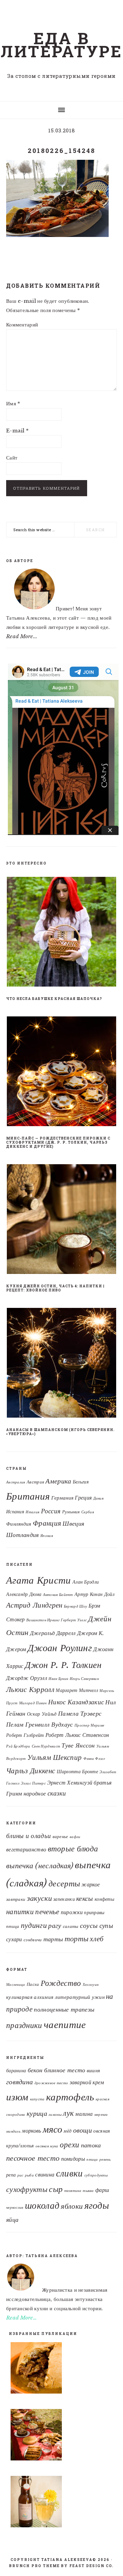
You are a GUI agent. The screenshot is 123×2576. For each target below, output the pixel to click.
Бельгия (81, 1482)
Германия (62, 1498)
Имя (13, 403)
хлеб (97, 1939)
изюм (17, 2097)
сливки (70, 2173)
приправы (94, 1912)
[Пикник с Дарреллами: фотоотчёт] (61, 2436)
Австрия (35, 1482)
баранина (16, 2071)
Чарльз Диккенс (31, 1771)
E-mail (17, 431)
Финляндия (19, 1524)
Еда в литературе (61, 45)
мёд (67, 2131)
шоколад (42, 2205)
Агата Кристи (39, 1580)
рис (20, 2175)
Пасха (33, 1984)
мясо (52, 2129)
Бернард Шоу (76, 1606)
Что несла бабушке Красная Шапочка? (54, 999)
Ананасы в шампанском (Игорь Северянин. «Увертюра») (60, 1432)
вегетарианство (26, 1850)
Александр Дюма (24, 1594)
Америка (58, 1481)
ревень (105, 2160)
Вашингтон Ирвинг (43, 1620)
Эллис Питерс (33, 1783)
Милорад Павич (33, 1703)
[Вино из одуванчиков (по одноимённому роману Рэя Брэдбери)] (61, 2503)
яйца (12, 2220)
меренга (101, 2115)
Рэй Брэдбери (18, 1746)
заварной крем (87, 2082)
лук (68, 2113)
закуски (39, 1898)
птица (13, 1926)
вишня (94, 2071)
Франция (47, 1523)
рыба (29, 2175)
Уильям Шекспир (54, 1757)
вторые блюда (73, 1849)
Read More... (22, 636)
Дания (99, 1498)
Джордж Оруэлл (27, 1678)
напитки (20, 1912)
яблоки (72, 2206)
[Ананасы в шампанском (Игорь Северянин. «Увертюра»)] (61, 1364)
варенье (60, 1836)
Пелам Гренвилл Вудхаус (40, 1725)
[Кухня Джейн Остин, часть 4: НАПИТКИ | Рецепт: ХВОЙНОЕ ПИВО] (61, 1220)
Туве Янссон (78, 1745)
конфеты (104, 1899)
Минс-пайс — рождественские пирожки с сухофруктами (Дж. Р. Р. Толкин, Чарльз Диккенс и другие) (58, 1142)
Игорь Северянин (84, 1679)
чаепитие (65, 2025)
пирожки (72, 1912)
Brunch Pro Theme (35, 2566)
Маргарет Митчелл (77, 1690)
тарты (53, 1939)
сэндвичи (33, 1940)
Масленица (16, 1985)
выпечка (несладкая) (40, 1865)
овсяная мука (47, 2146)
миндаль (13, 2131)
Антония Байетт (58, 1595)
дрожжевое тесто (51, 2083)
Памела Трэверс (80, 1714)
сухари (14, 1939)
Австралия (16, 1482)
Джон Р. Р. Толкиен (63, 1665)
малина (84, 2114)
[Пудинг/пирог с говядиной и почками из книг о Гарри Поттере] (61, 2369)
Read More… (22, 2318)
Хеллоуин (91, 1985)
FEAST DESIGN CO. (92, 2566)
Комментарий (22, 325)
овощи (83, 2130)
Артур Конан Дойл (94, 1594)
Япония (47, 1536)
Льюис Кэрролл (30, 1689)
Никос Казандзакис (76, 1702)
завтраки (16, 1899)
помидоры (73, 2159)
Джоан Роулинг (60, 1648)
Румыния (71, 1512)
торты (77, 1939)
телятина (73, 2191)
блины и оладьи (29, 1836)
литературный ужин (80, 1997)
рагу (55, 1925)
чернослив (15, 2208)
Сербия (88, 1512)
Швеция (73, 1523)
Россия (51, 1511)
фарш (102, 2190)
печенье (47, 1912)
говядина (19, 2082)
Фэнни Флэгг (94, 1759)
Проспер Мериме (89, 1725)
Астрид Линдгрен (34, 1605)
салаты (71, 1926)
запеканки (64, 1899)
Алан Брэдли (86, 1582)
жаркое (91, 1885)
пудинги (34, 1925)
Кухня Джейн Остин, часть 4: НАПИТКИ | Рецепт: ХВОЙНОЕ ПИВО (55, 1288)
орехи (70, 2145)
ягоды (97, 2205)
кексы (85, 1898)
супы (106, 1925)
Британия (28, 1496)
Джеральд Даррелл (53, 1633)
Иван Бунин (58, 1679)
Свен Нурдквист (46, 1746)
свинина (45, 2174)
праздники (24, 2025)
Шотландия (23, 1535)
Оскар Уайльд (42, 1714)
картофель (70, 2097)
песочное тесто (33, 2158)
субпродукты (96, 2175)
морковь (31, 2131)
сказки (57, 1793)
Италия (32, 1512)
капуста (37, 2099)
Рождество (61, 1983)
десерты (64, 1884)
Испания (15, 1512)
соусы (89, 1925)
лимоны (55, 2115)
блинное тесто (65, 2070)
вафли (75, 1837)
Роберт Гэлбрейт (25, 1735)
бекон (35, 2070)
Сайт (12, 458)
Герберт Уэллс (74, 1620)
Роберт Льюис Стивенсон (77, 1735)
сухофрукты (27, 2189)
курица (37, 2113)
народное (35, 1793)
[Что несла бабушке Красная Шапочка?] (61, 933)
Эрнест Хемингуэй (70, 1782)
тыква (88, 2191)
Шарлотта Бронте (78, 1772)
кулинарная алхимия (30, 1997)
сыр (56, 2189)
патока (91, 2145)
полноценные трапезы (64, 2009)
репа (11, 2175)
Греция (83, 1498)
